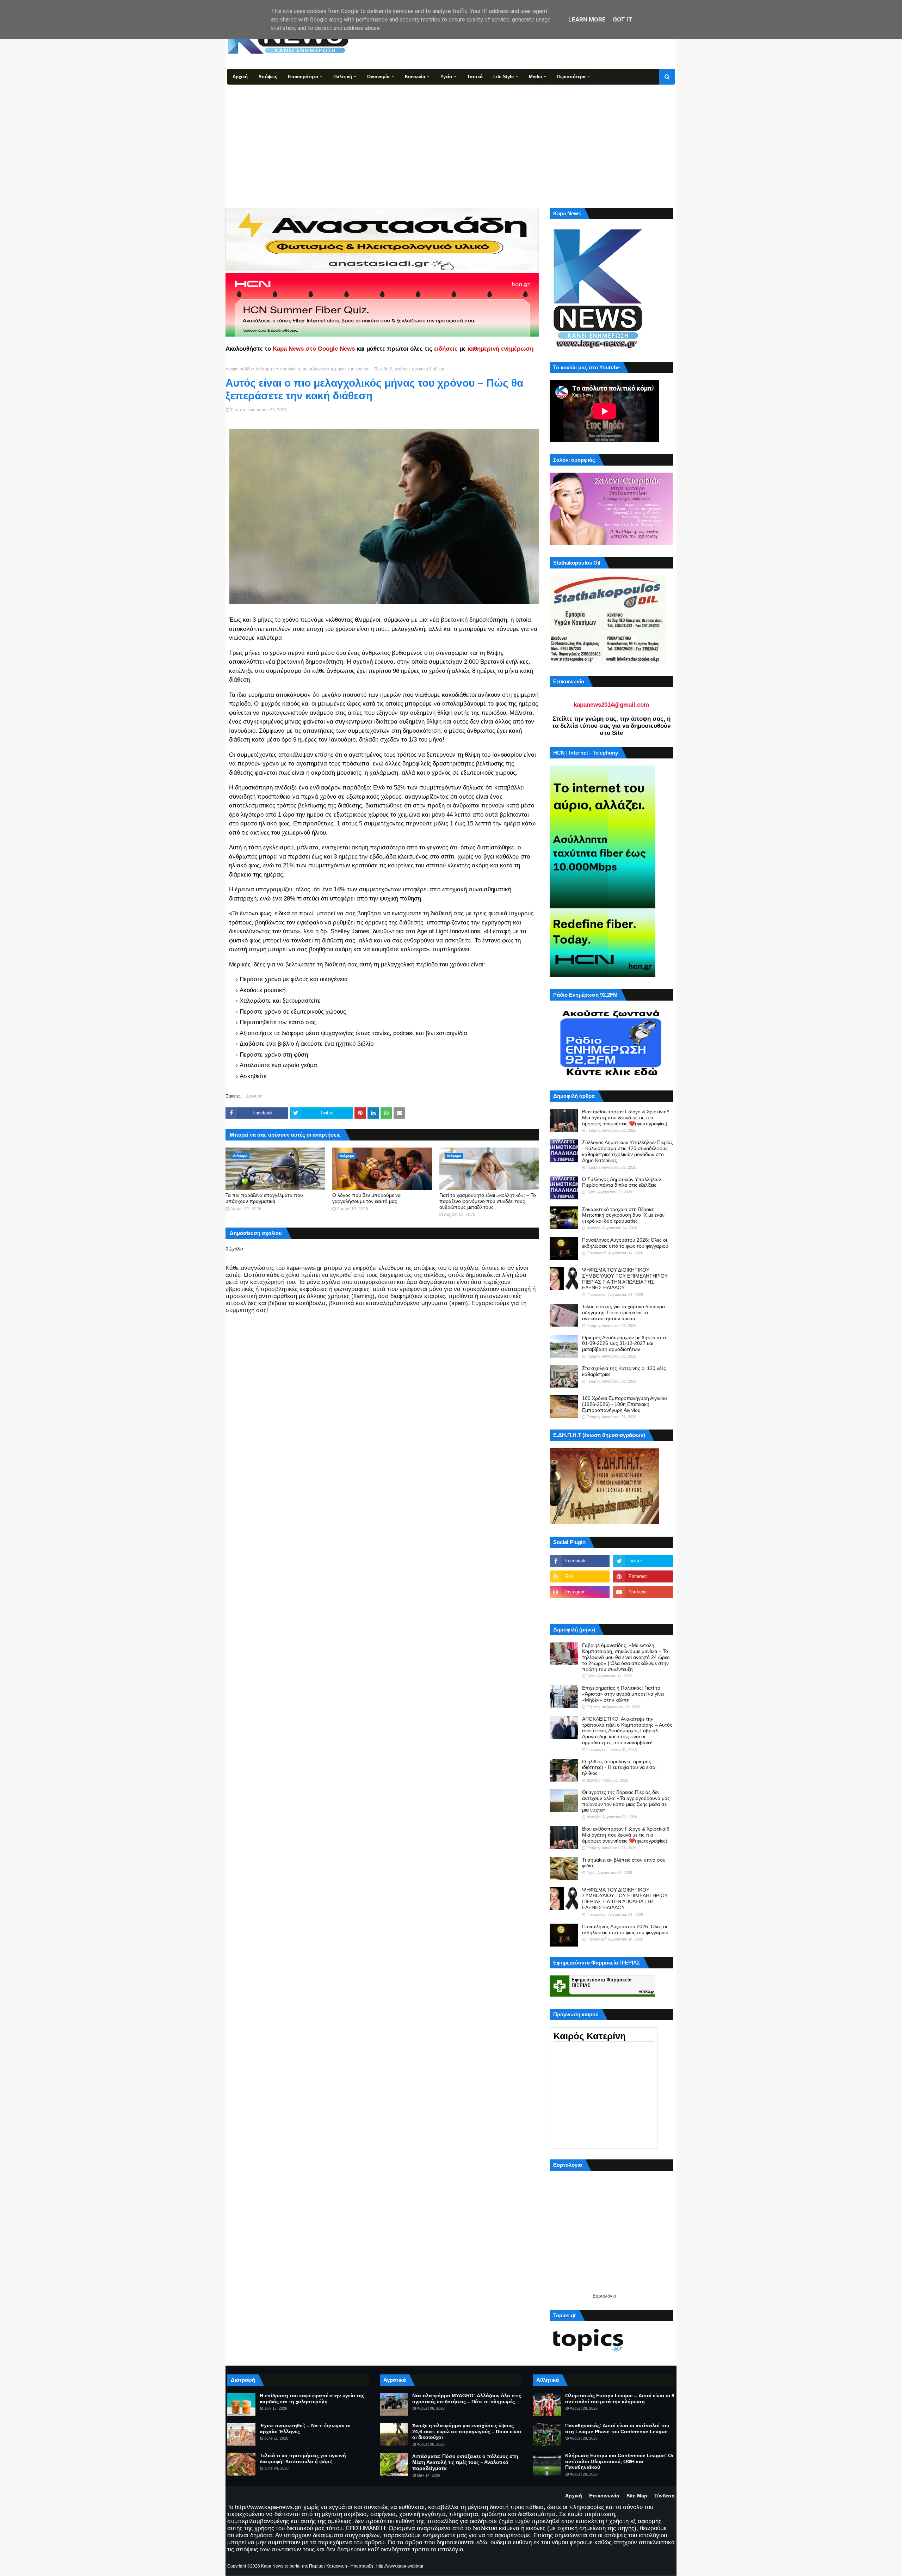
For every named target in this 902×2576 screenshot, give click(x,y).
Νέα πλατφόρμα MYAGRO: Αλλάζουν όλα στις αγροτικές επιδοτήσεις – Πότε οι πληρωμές (467, 2399)
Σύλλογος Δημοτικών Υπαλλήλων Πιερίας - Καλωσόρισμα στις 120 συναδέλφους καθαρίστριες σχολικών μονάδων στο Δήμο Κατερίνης (628, 1151)
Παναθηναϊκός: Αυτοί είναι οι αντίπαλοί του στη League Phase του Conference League (617, 2429)
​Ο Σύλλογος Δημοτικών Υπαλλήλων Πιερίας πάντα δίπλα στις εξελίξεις (622, 1182)
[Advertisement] (451, 137)
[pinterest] (643, 1576)
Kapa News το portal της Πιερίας (292, 2566)
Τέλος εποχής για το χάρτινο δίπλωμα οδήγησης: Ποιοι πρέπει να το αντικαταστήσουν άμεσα (623, 1312)
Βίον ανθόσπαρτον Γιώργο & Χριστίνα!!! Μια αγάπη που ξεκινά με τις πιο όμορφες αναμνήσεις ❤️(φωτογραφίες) (626, 1118)
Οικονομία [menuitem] (378, 77)
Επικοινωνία (604, 2496)
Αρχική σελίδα (239, 369)
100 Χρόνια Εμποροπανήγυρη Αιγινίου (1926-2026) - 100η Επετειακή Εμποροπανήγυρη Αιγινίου (625, 1404)
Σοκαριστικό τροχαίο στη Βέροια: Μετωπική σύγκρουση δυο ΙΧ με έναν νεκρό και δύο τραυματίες (623, 1215)
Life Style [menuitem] (503, 77)
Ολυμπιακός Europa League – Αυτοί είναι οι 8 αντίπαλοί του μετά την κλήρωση (620, 2399)
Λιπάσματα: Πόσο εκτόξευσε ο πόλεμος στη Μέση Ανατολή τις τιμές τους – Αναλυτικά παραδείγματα (465, 2462)
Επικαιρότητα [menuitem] (303, 77)
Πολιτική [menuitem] (343, 77)
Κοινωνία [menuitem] (415, 77)
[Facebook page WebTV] (643, 1607)
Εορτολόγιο (604, 2296)
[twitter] (643, 1561)
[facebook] (580, 1561)
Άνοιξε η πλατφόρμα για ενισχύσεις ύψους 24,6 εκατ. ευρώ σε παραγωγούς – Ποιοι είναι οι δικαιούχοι (467, 2431)
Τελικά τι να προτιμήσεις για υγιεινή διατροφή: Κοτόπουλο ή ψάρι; (303, 2458)
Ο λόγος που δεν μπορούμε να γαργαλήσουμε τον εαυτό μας (366, 1198)
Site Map (637, 2496)
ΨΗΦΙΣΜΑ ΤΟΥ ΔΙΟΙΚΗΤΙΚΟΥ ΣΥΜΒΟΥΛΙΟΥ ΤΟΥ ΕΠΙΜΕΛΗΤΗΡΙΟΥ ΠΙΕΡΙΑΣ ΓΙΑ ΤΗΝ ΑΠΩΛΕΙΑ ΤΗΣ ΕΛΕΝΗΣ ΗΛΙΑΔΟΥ (625, 1279)
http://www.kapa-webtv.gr (400, 2566)
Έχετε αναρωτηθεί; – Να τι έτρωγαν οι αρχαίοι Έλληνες (305, 2429)
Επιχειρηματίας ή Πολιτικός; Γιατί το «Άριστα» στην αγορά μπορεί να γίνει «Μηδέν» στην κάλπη (623, 1694)
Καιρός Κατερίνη (590, 2036)
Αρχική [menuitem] (240, 77)
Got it (623, 19)
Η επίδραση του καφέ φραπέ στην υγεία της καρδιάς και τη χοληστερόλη (312, 2399)
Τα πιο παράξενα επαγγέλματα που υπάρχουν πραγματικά (264, 1198)
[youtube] (643, 1592)
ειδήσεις (446, 349)
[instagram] (580, 1592)
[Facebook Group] (580, 1607)
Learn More (587, 19)
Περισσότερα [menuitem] (571, 77)
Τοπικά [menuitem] (475, 77)
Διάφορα (264, 369)
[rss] (580, 1576)
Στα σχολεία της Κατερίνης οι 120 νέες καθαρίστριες (624, 1371)
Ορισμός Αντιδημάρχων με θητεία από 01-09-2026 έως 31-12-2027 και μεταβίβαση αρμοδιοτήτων (624, 1344)
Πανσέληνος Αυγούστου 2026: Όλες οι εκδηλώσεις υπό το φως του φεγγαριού (625, 1243)
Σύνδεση (665, 2496)
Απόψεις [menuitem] (268, 77)
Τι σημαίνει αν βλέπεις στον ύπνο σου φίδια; (624, 1863)
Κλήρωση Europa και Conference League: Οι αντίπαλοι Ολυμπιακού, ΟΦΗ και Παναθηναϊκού (619, 2461)
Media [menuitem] (535, 77)
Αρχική (574, 2496)
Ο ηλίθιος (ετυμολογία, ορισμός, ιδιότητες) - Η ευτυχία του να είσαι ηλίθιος (619, 1767)
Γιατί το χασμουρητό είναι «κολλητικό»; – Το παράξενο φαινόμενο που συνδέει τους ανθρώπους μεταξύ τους (488, 1201)
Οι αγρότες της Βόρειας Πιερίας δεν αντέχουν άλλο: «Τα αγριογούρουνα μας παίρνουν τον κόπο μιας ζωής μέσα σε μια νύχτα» (626, 1801)
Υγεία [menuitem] (446, 77)
